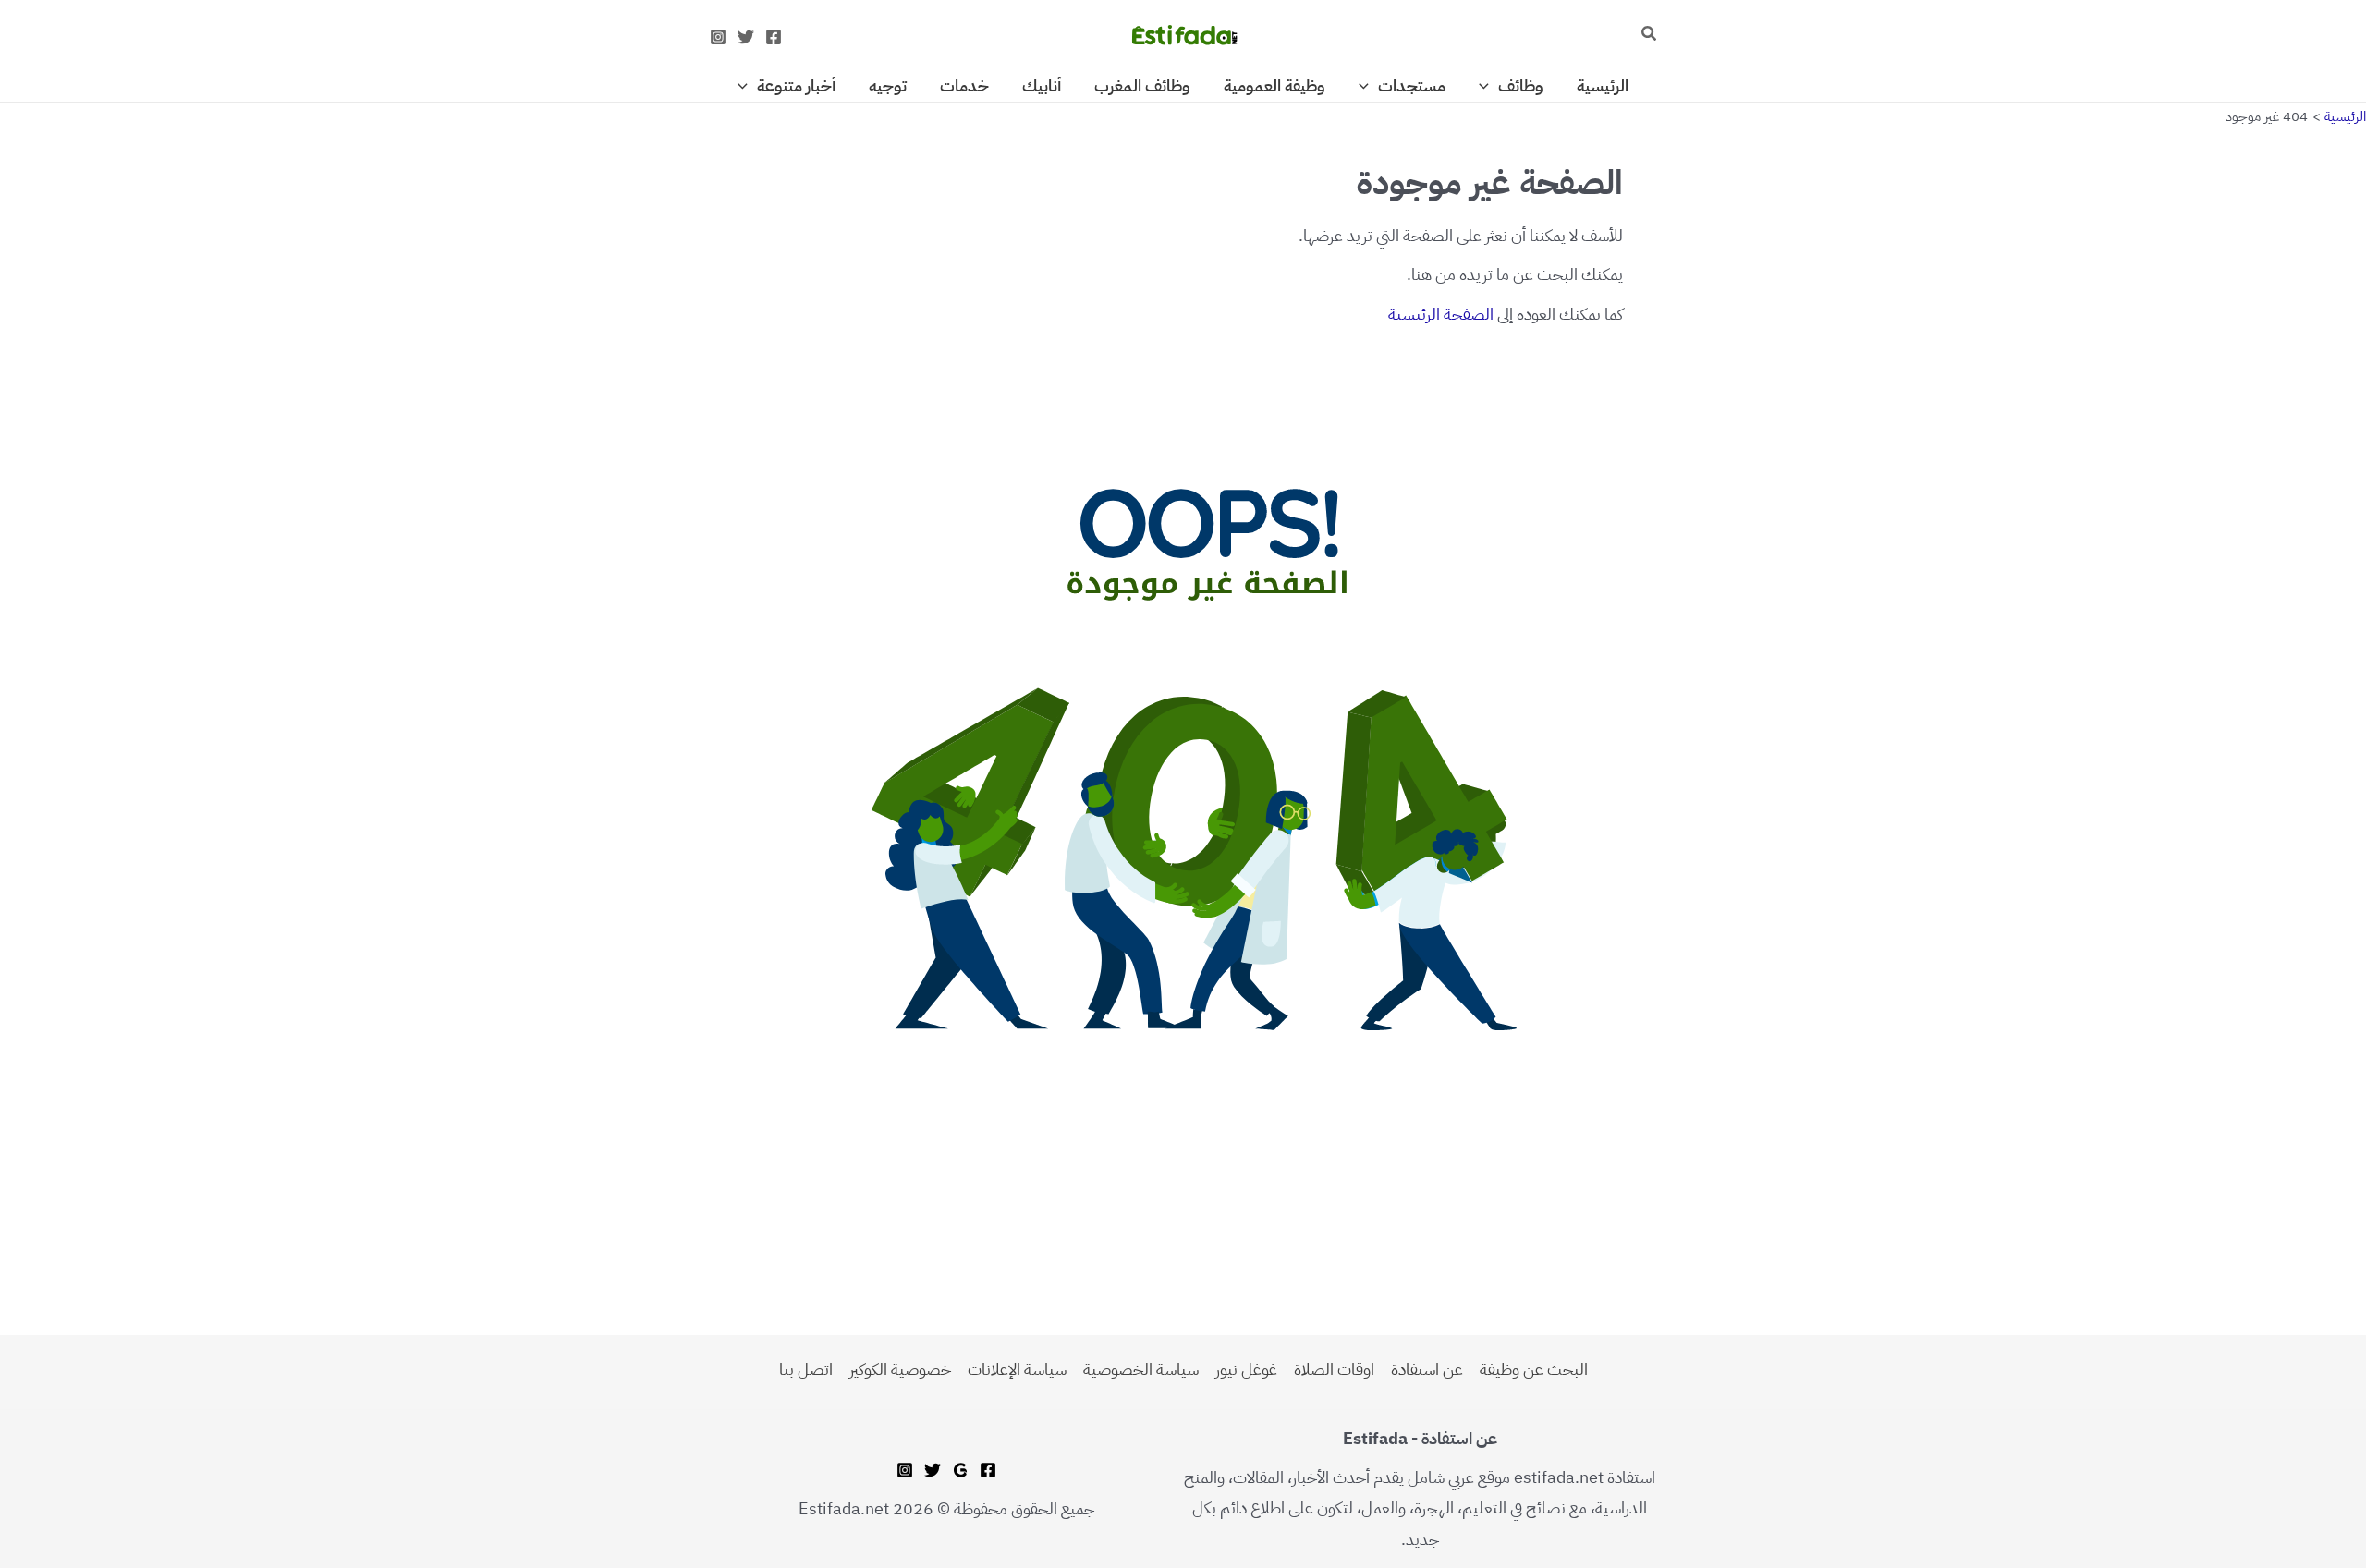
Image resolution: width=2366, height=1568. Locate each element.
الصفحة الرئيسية (1441, 314)
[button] (1648, 35)
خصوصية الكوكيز (900, 1369)
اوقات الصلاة (1334, 1369)
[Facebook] (774, 37)
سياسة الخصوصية (1141, 1369)
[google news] (960, 1470)
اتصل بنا (806, 1369)
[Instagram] (718, 37)
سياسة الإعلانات (1017, 1369)
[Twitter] (746, 37)
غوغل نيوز (1246, 1369)
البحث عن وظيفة (1534, 1369)
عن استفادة (1427, 1369)
